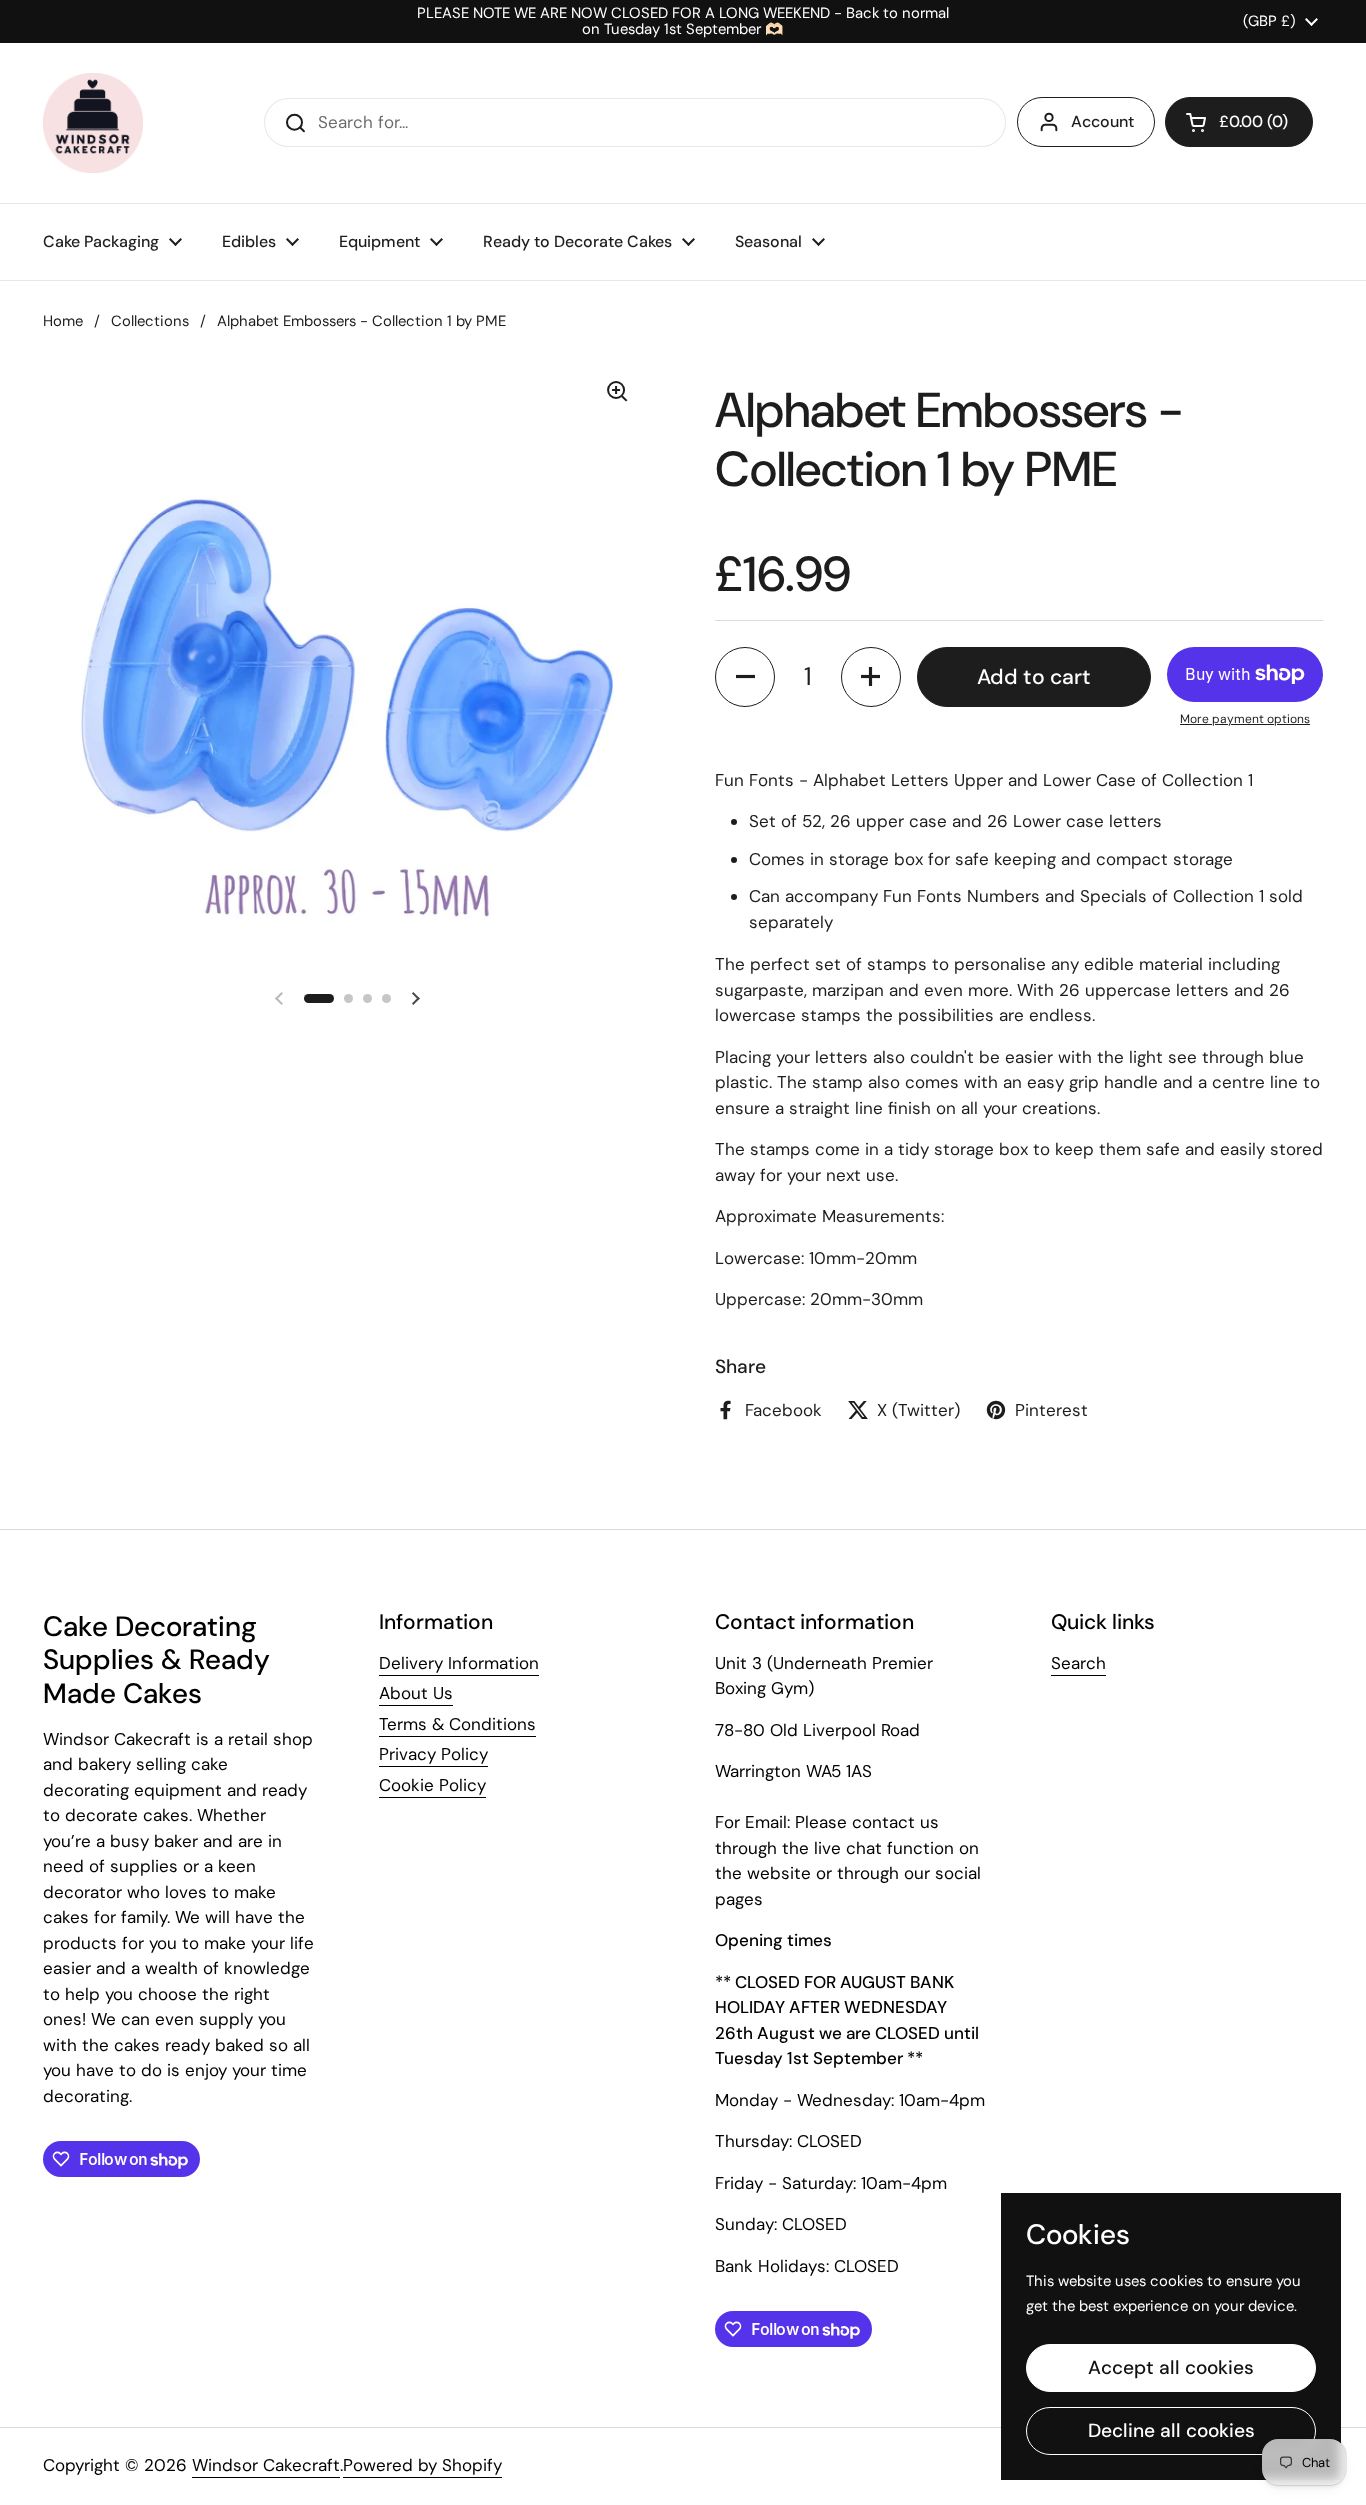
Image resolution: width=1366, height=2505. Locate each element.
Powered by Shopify (422, 2465)
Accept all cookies (1171, 2367)
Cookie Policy (432, 1785)
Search (1078, 1663)
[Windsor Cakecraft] (93, 123)
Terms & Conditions (457, 1724)
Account (1102, 121)
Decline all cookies (1171, 2430)
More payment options (1245, 719)
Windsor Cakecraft (266, 2465)
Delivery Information (459, 1663)
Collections (150, 321)
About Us (416, 1693)
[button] (1239, 122)
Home (63, 321)
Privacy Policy (433, 1754)
